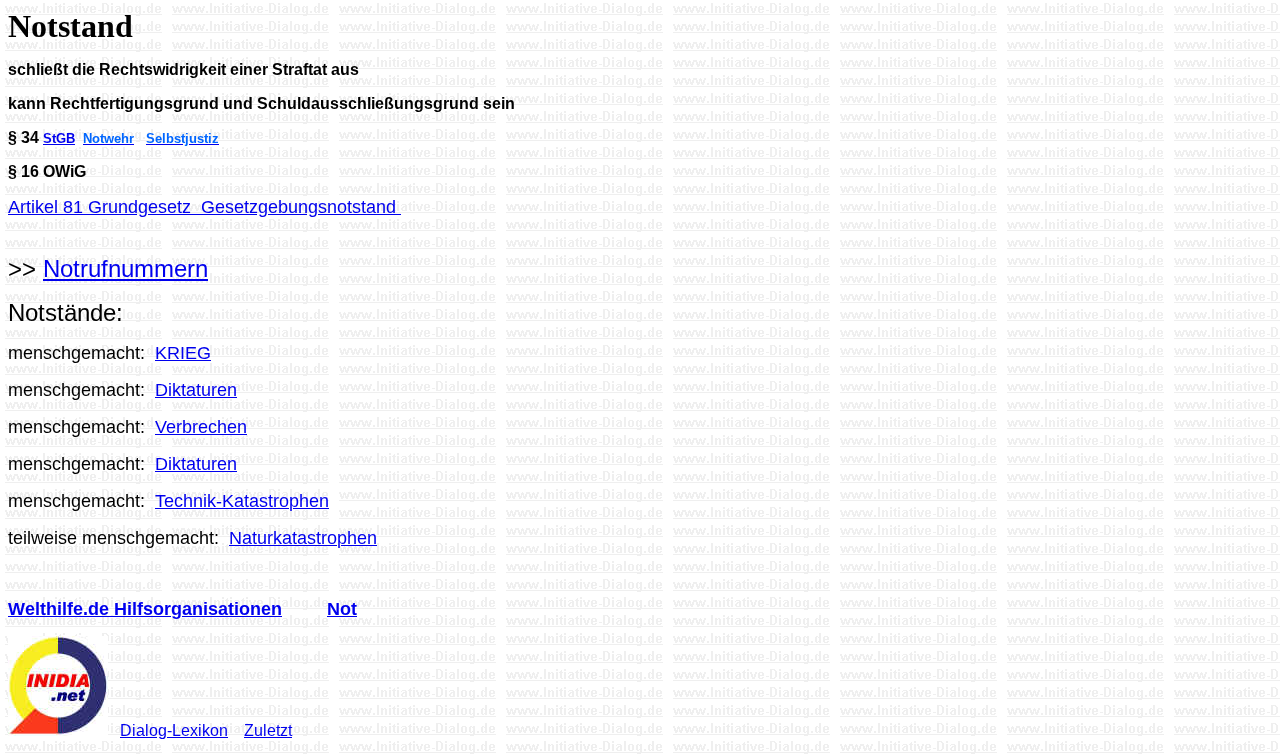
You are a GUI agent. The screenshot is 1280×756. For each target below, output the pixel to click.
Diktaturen (196, 390)
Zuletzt (268, 730)
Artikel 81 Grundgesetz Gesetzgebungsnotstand (204, 207)
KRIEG (183, 353)
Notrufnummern (125, 268)
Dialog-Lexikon (174, 730)
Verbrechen (201, 427)
